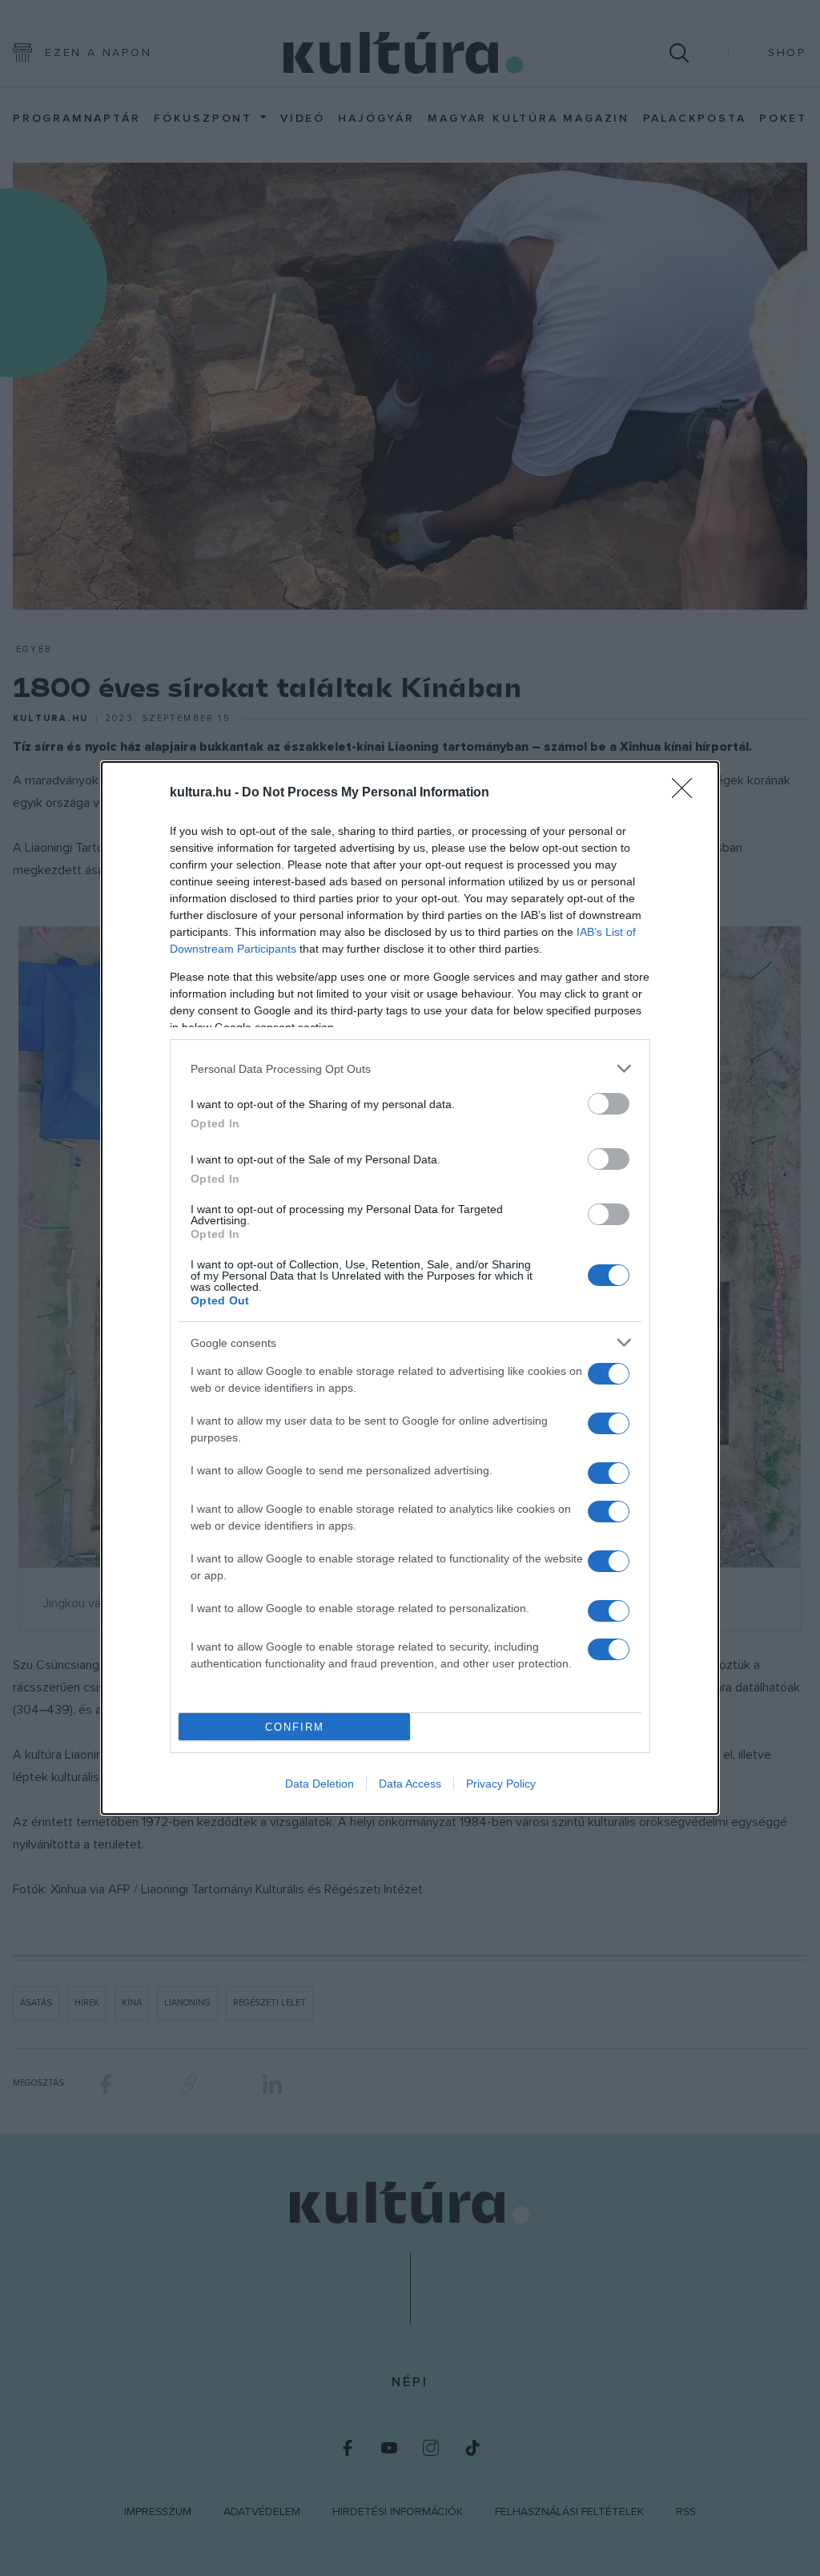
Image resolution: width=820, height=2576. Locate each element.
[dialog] (410, 1288)
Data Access (410, 1784)
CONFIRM (295, 1727)
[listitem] (410, 1068)
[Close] (687, 793)
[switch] (609, 1104)
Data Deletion (320, 1784)
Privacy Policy (501, 1784)
